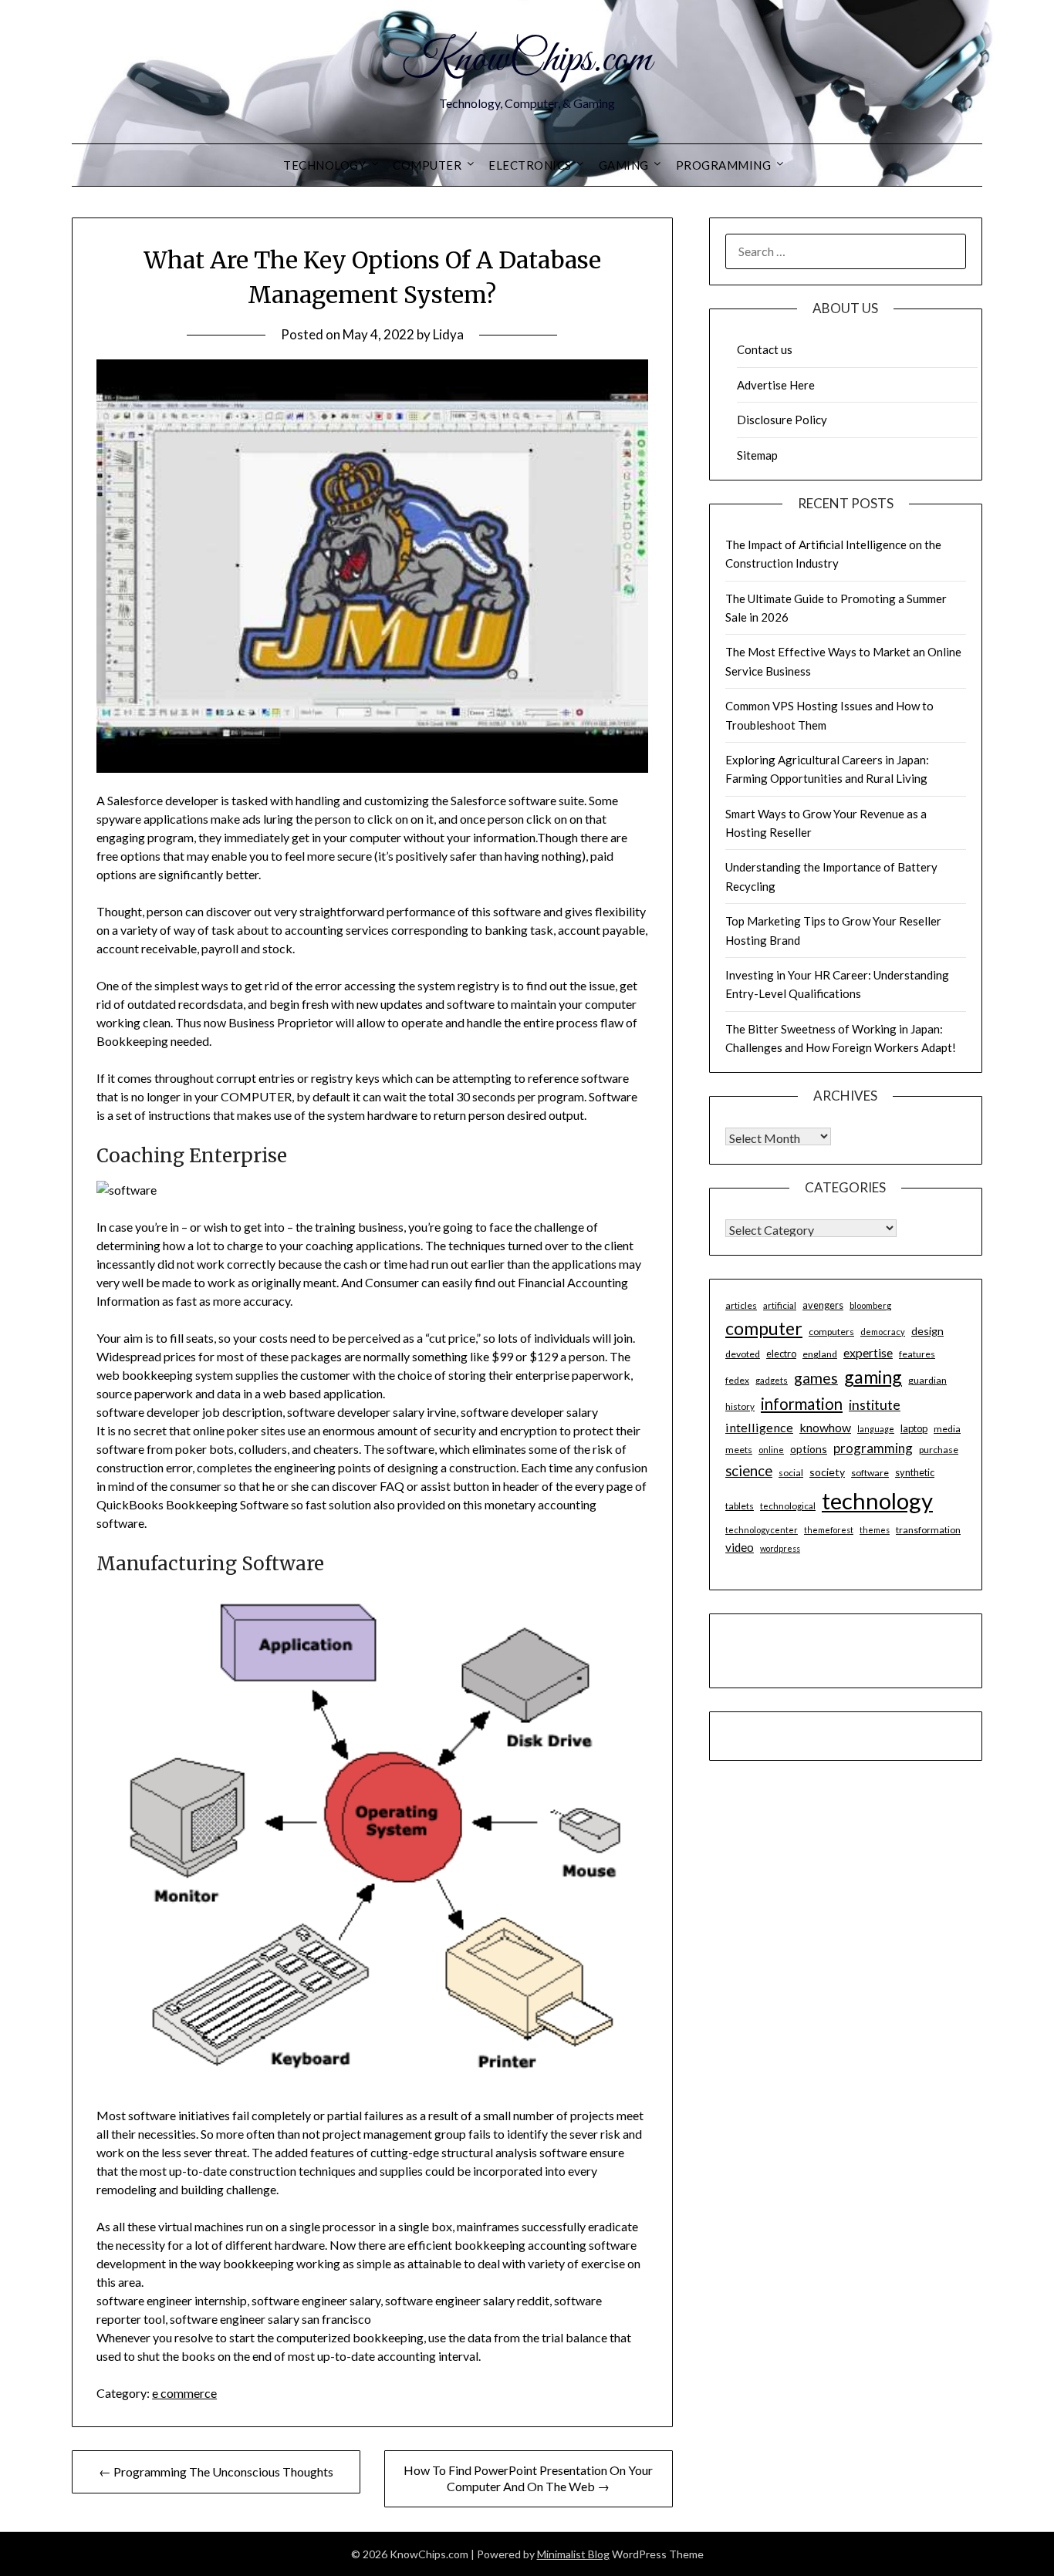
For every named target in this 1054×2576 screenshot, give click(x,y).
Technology (324, 165)
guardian (927, 1380)
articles (741, 1305)
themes (875, 1530)
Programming (724, 165)
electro (781, 1354)
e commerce (184, 2393)
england (820, 1354)
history (740, 1406)
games (816, 1378)
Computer (427, 165)
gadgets (772, 1380)
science (749, 1471)
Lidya (448, 334)
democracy (883, 1332)
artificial (780, 1305)
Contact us (765, 349)
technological (788, 1506)
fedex (737, 1380)
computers (831, 1332)
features (917, 1354)
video (740, 1547)
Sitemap (757, 455)
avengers (823, 1305)
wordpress (780, 1548)
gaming (873, 1377)
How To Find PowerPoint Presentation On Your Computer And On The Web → (528, 2478)
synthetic (915, 1472)
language (876, 1429)
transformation (928, 1530)
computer (764, 1328)
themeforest (829, 1530)
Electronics (530, 165)
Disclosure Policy (782, 420)
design (927, 1331)
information (802, 1404)
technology (877, 1500)
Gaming (624, 165)
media (947, 1429)
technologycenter (762, 1530)
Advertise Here (776, 385)
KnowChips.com (527, 60)
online (771, 1450)
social (791, 1473)
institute (875, 1404)
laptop (914, 1428)
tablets (740, 1506)
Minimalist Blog (573, 2554)
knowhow (825, 1427)
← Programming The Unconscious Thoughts (216, 2471)
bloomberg (870, 1305)
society (827, 1472)
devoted (743, 1354)
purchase (939, 1450)
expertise (868, 1352)
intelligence (759, 1427)
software (870, 1473)
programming (873, 1448)
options (809, 1449)
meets (739, 1450)
